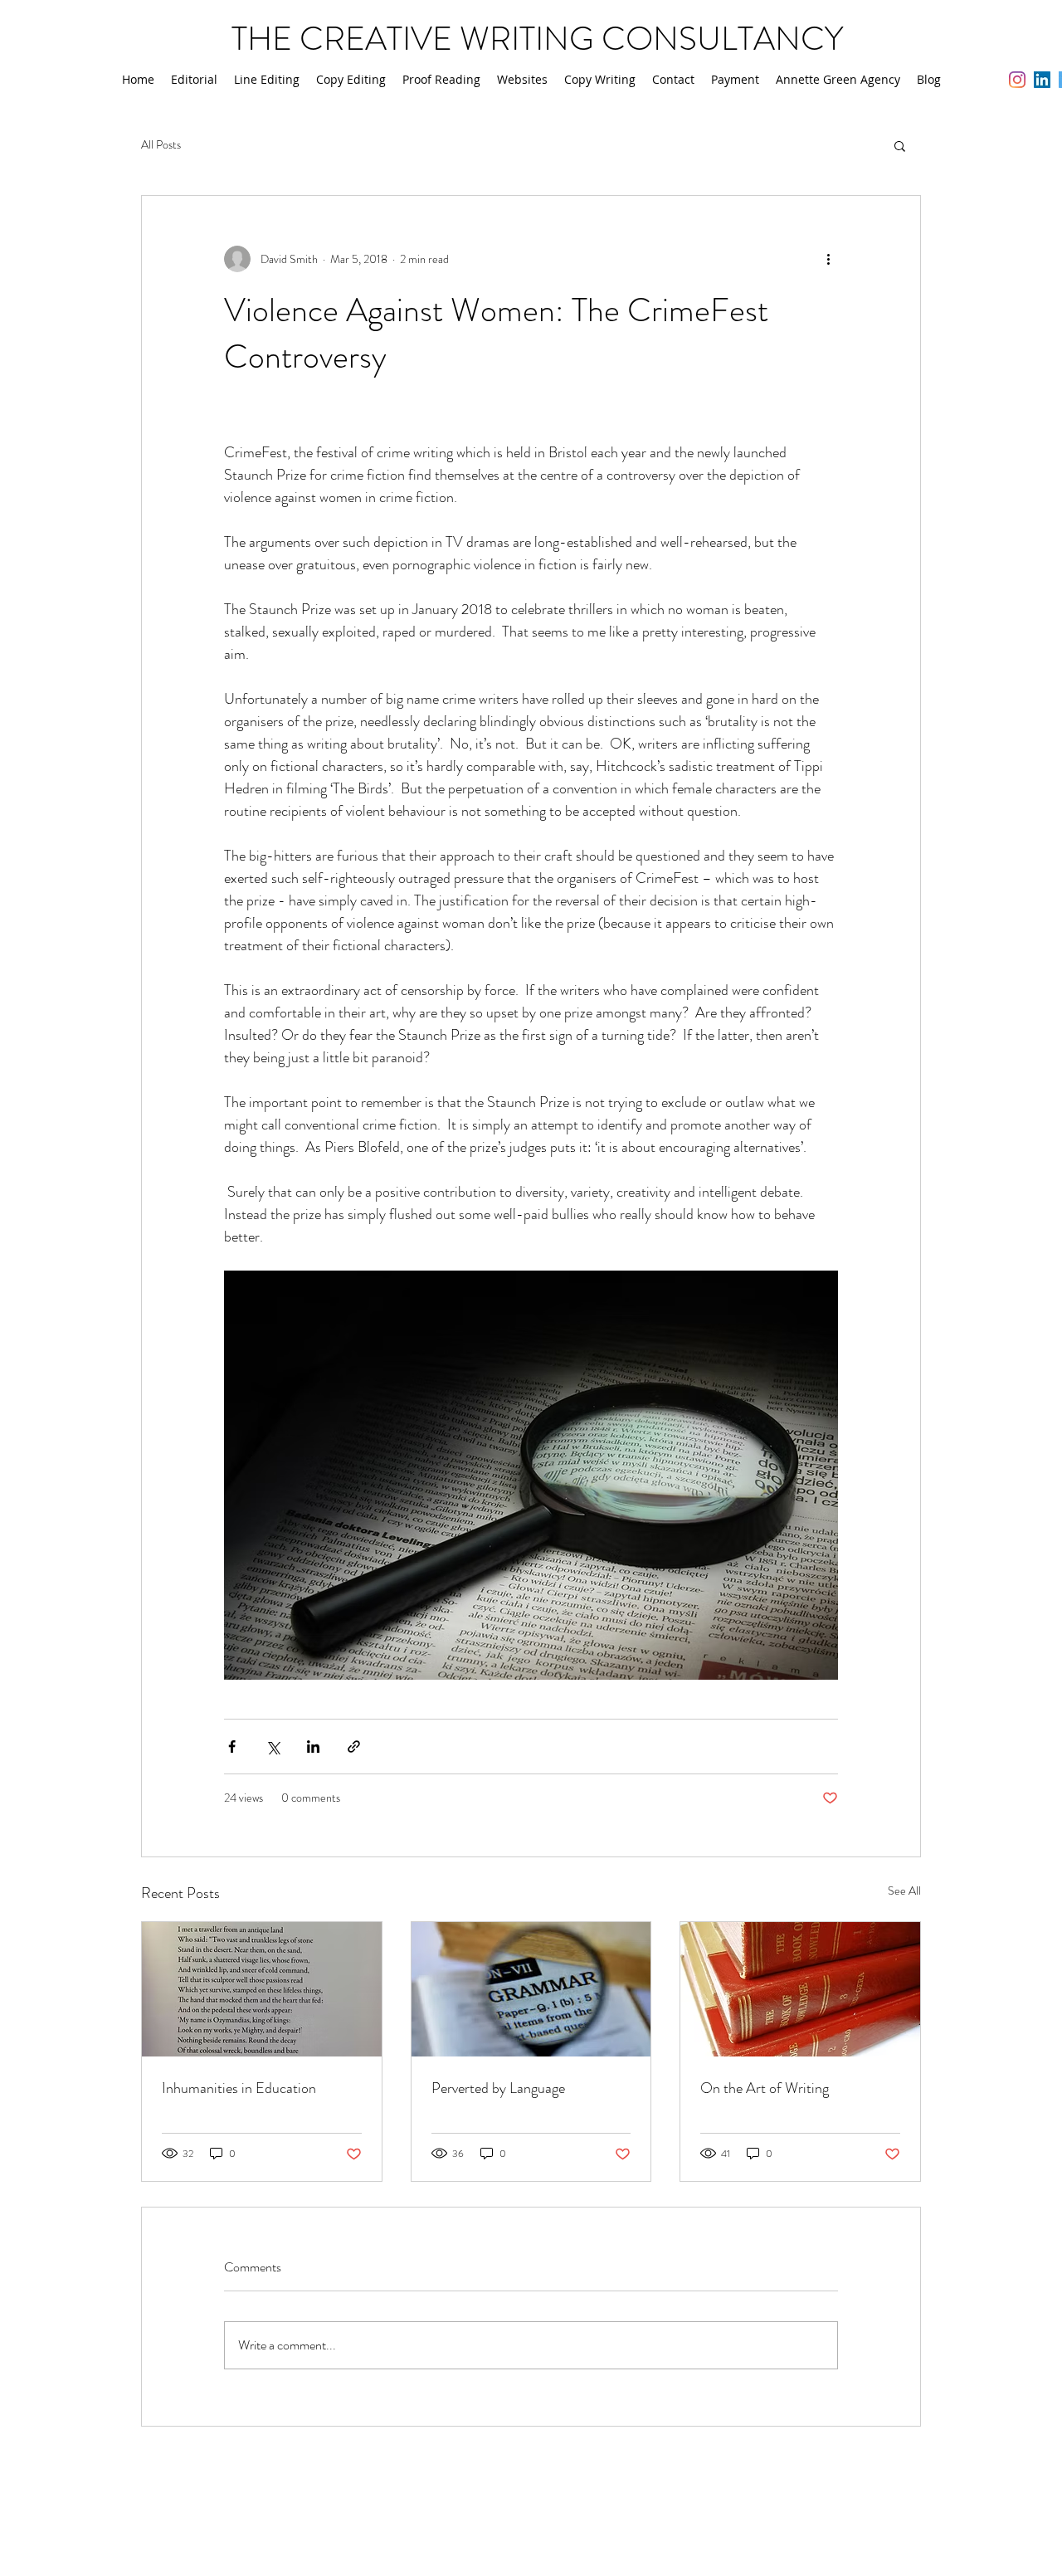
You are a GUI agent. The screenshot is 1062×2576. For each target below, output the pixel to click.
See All (904, 1891)
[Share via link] (354, 1747)
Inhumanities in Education (239, 2088)
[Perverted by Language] (531, 1989)
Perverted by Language (498, 2088)
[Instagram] (1017, 80)
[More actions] (828, 259)
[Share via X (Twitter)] (273, 1747)
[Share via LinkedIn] (313, 1747)
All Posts (161, 145)
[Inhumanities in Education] (262, 1989)
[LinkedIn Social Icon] (1042, 80)
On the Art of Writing (765, 2088)
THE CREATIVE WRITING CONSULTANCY (537, 39)
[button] (900, 145)
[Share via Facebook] (232, 1747)
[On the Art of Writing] (800, 1989)
